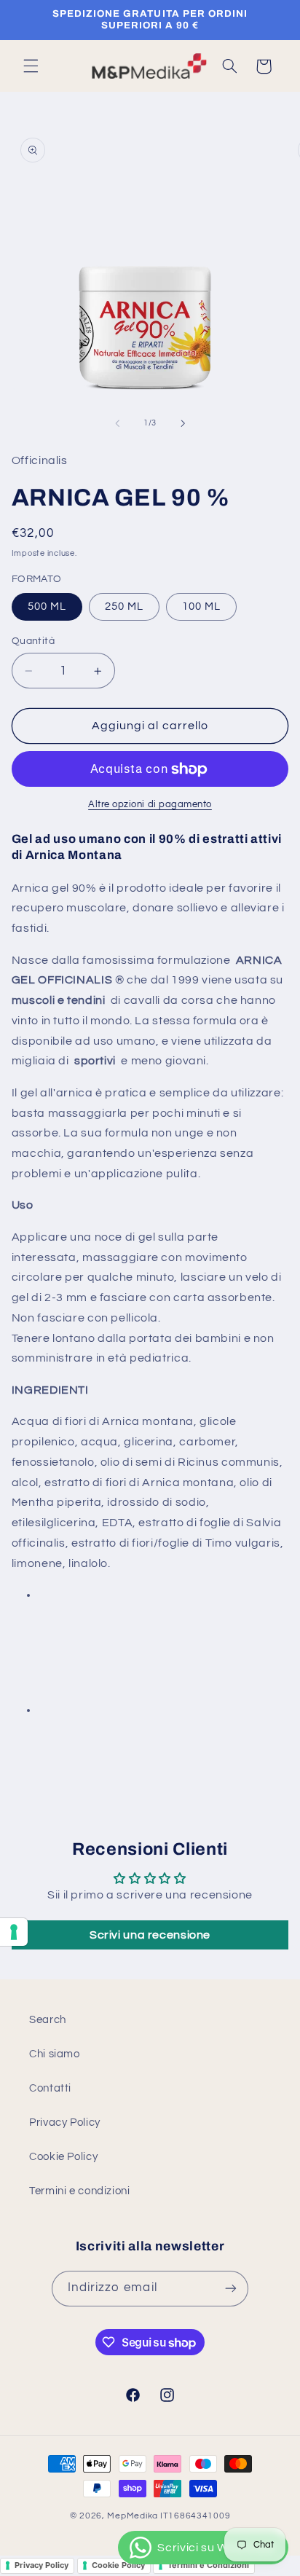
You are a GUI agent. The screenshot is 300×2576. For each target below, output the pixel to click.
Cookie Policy (63, 2157)
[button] (31, 66)
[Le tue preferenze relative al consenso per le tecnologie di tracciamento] (14, 1932)
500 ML (47, 606)
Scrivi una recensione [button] (150, 1935)
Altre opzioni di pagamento (150, 805)
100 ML (201, 606)
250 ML (124, 606)
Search (48, 2020)
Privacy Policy (65, 2123)
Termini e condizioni (80, 2191)
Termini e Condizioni (208, 2565)
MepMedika (133, 2516)
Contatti (50, 2088)
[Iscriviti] (231, 2289)
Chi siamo (55, 2054)
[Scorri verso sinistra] (117, 423)
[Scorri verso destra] (183, 423)
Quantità (33, 641)
